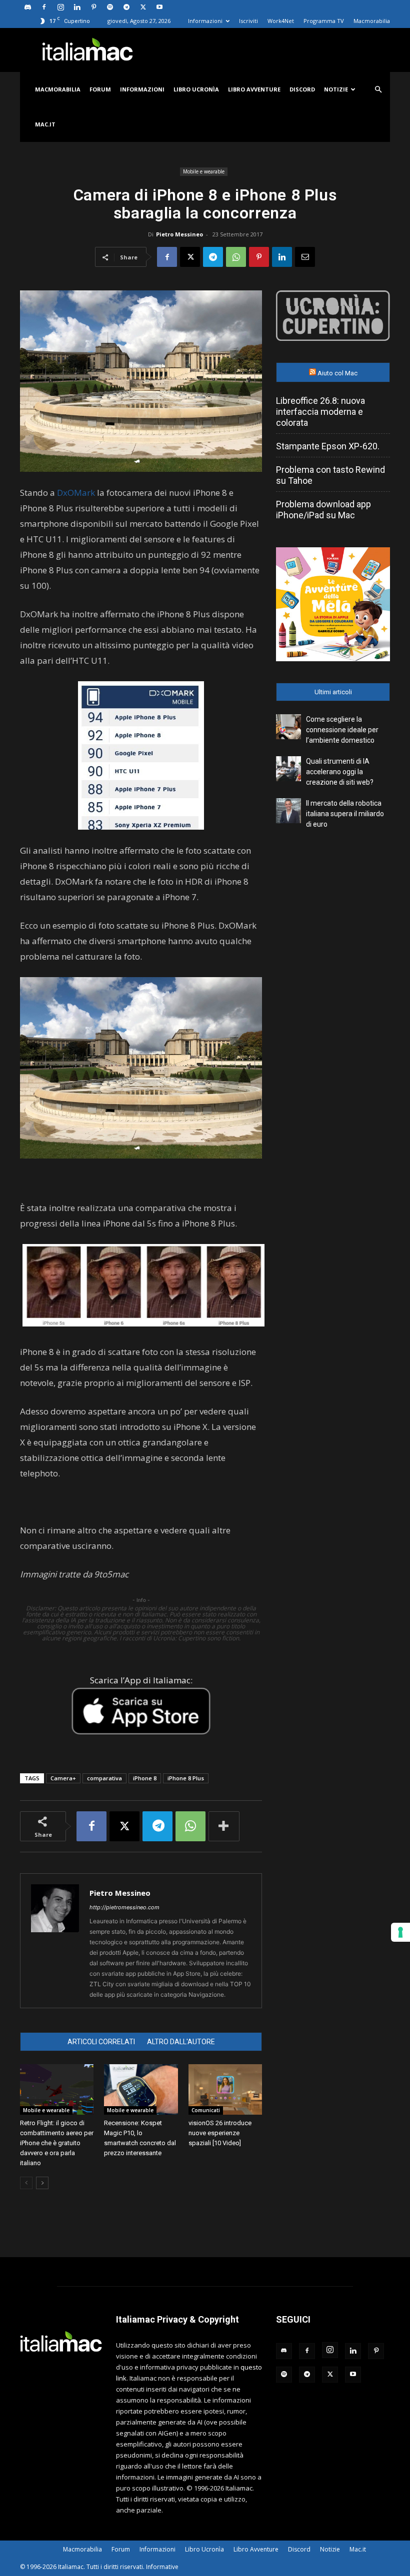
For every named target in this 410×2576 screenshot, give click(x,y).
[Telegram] (126, 7)
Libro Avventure (254, 89)
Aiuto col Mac (337, 373)
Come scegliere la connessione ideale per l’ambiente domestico (342, 730)
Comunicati (206, 2110)
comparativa (104, 1778)
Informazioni (205, 21)
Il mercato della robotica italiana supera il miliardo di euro (345, 814)
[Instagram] (60, 7)
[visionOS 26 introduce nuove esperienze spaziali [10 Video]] (225, 2089)
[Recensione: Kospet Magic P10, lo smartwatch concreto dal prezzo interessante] (141, 2089)
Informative (162, 2567)
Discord (302, 89)
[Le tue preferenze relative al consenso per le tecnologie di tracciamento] (400, 1932)
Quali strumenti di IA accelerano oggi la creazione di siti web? (340, 772)
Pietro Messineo (179, 234)
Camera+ (63, 1778)
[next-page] (42, 2183)
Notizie (336, 89)
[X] (143, 7)
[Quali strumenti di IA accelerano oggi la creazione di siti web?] (288, 769)
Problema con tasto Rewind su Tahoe (330, 475)
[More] (224, 1826)
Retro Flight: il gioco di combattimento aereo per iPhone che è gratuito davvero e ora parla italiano (57, 2143)
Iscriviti (248, 21)
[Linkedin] (77, 7)
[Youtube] (159, 7)
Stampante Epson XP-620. (328, 446)
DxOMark (76, 493)
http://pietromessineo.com (124, 1907)
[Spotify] (110, 7)
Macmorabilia (372, 21)
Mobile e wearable (204, 171)
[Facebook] (44, 7)
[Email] (305, 257)
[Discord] (27, 7)
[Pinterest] (93, 7)
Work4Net (281, 21)
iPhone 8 (145, 1778)
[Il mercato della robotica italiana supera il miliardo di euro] (288, 811)
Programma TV (324, 21)
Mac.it (45, 124)
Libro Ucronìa (196, 89)
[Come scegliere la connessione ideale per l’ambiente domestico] (288, 727)
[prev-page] (26, 2183)
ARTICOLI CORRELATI (101, 2042)
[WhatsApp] (236, 257)
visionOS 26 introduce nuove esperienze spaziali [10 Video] (220, 2133)
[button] (378, 90)
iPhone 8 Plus (186, 1778)
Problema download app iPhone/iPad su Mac (323, 510)
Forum (100, 89)
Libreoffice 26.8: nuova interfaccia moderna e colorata (320, 412)
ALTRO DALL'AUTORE (181, 2042)
